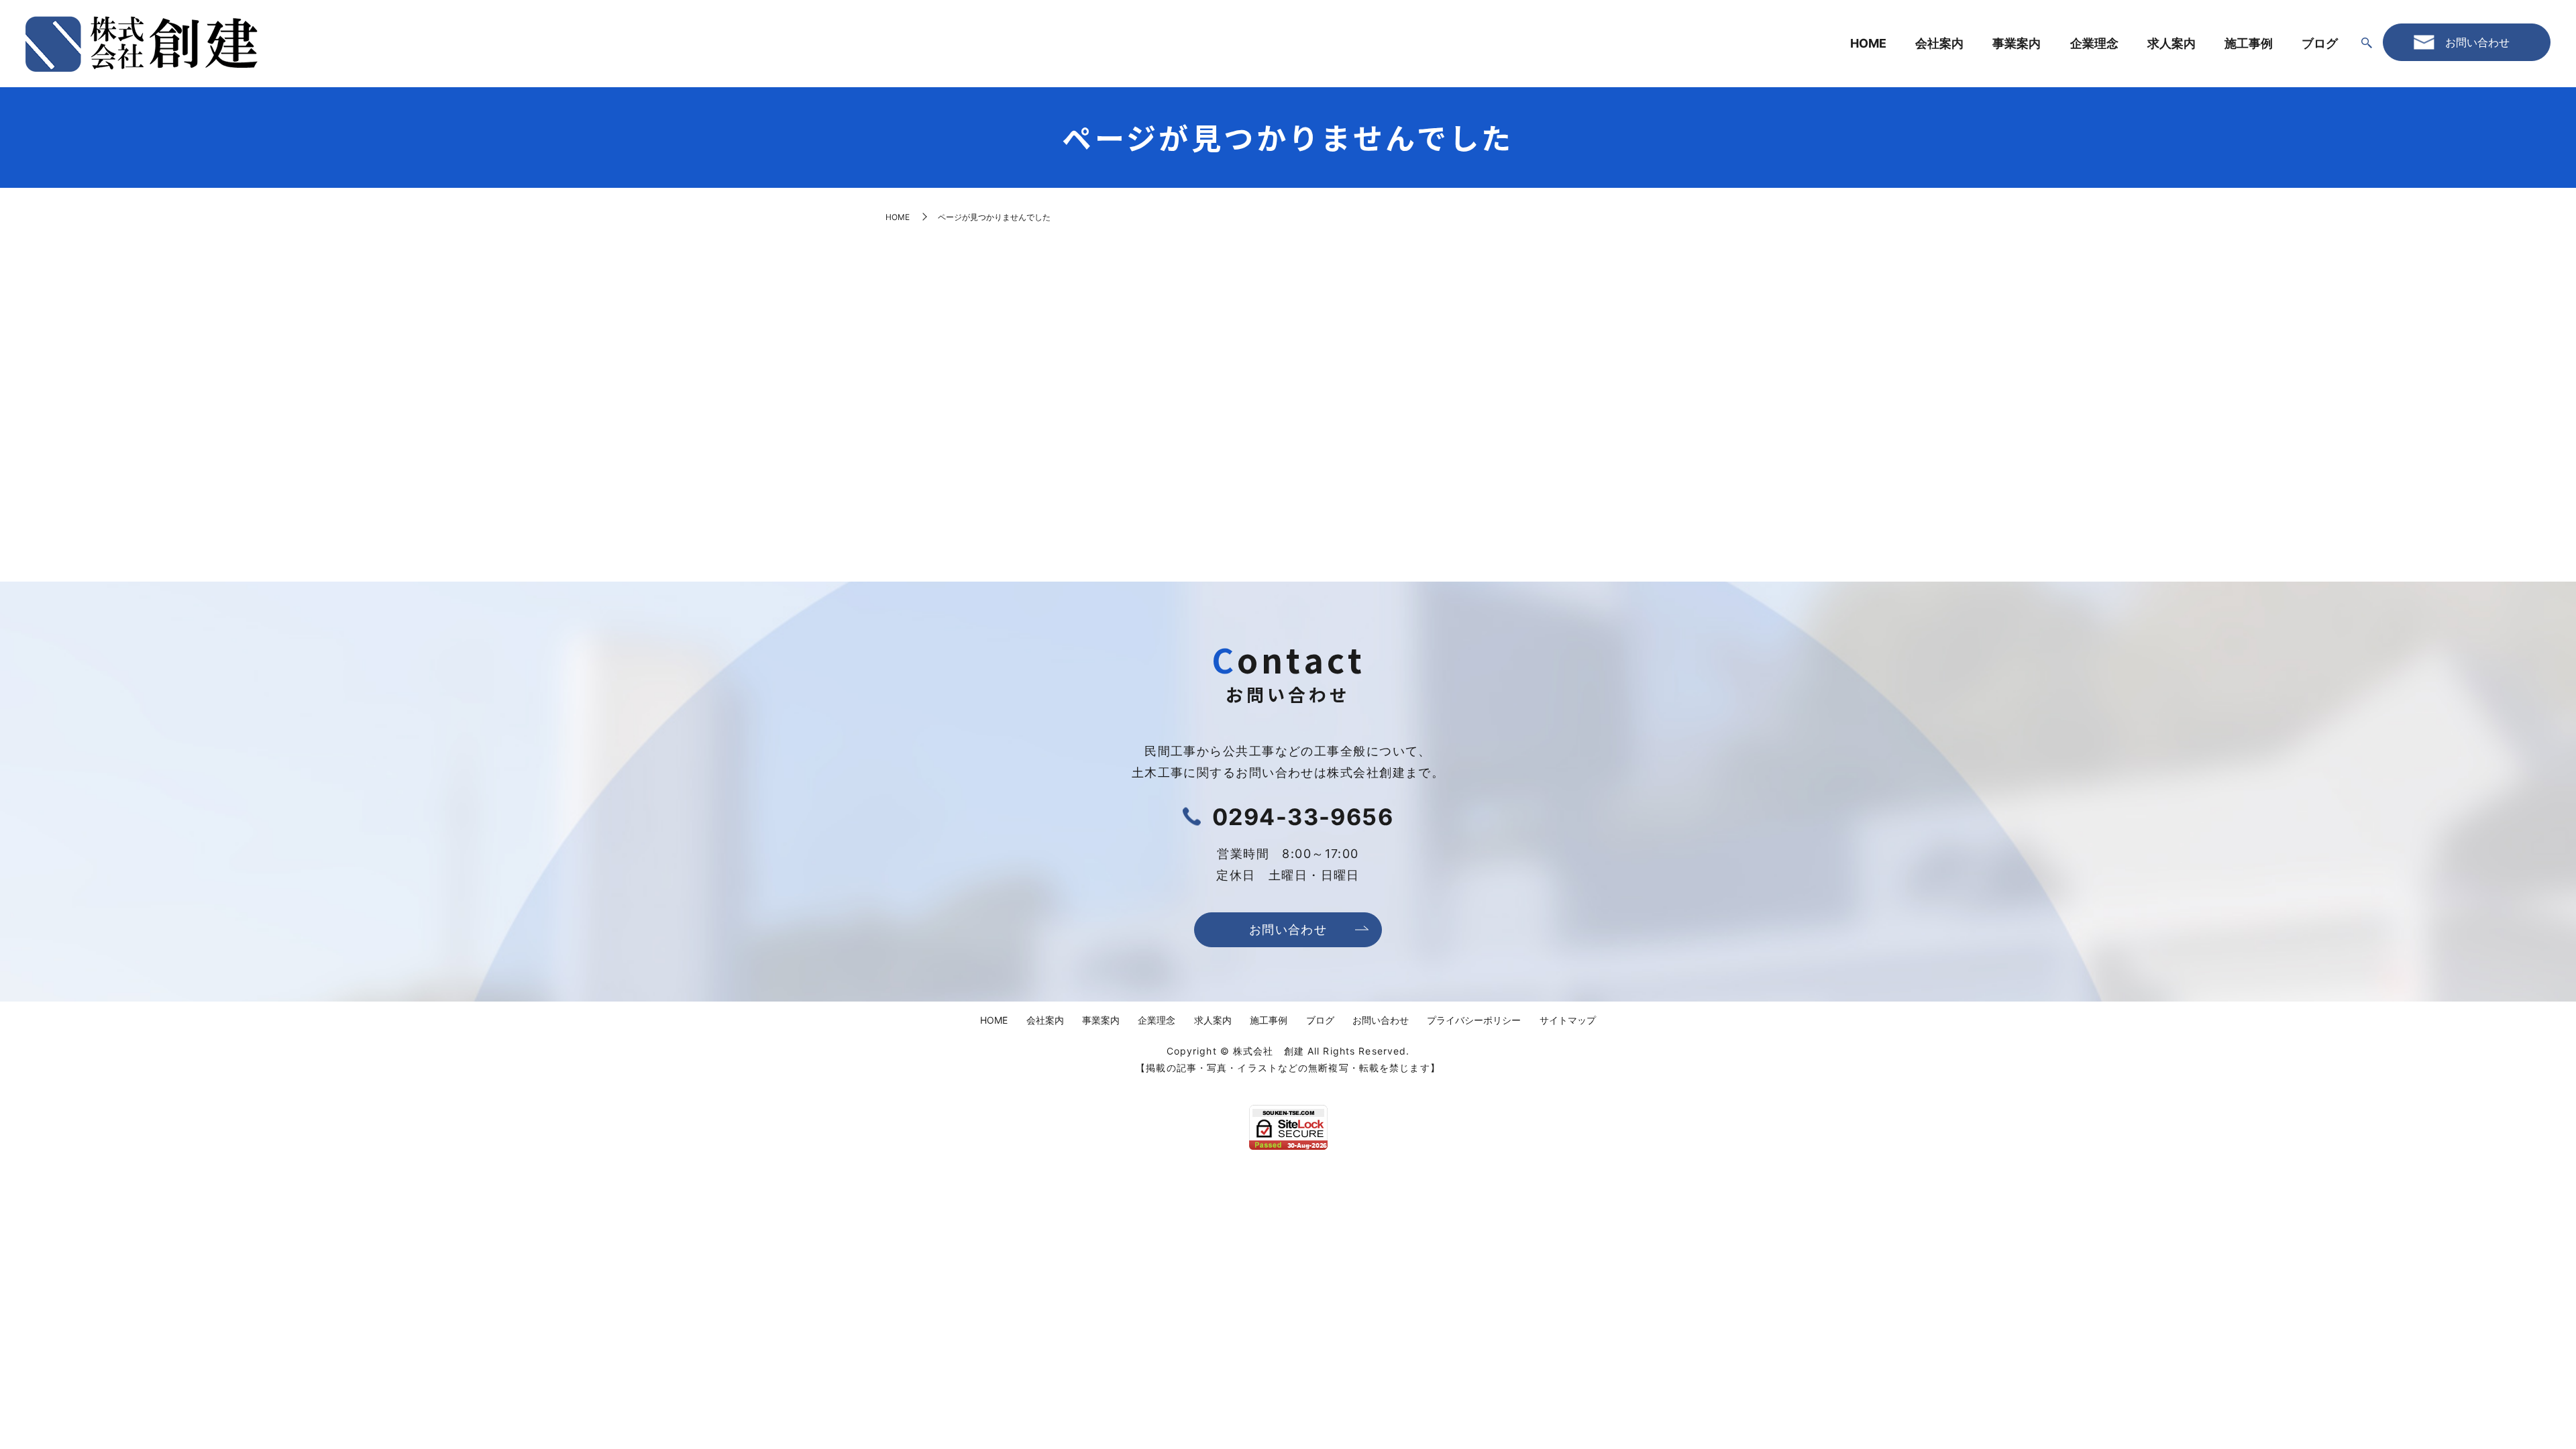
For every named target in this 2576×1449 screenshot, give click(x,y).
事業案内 (2017, 43)
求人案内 (2171, 43)
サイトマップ (1568, 1020)
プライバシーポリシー (1474, 1020)
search (2367, 44)
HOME (1868, 43)
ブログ (2320, 43)
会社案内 (1939, 43)
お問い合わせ (1288, 929)
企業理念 (2094, 43)
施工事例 (2249, 43)
